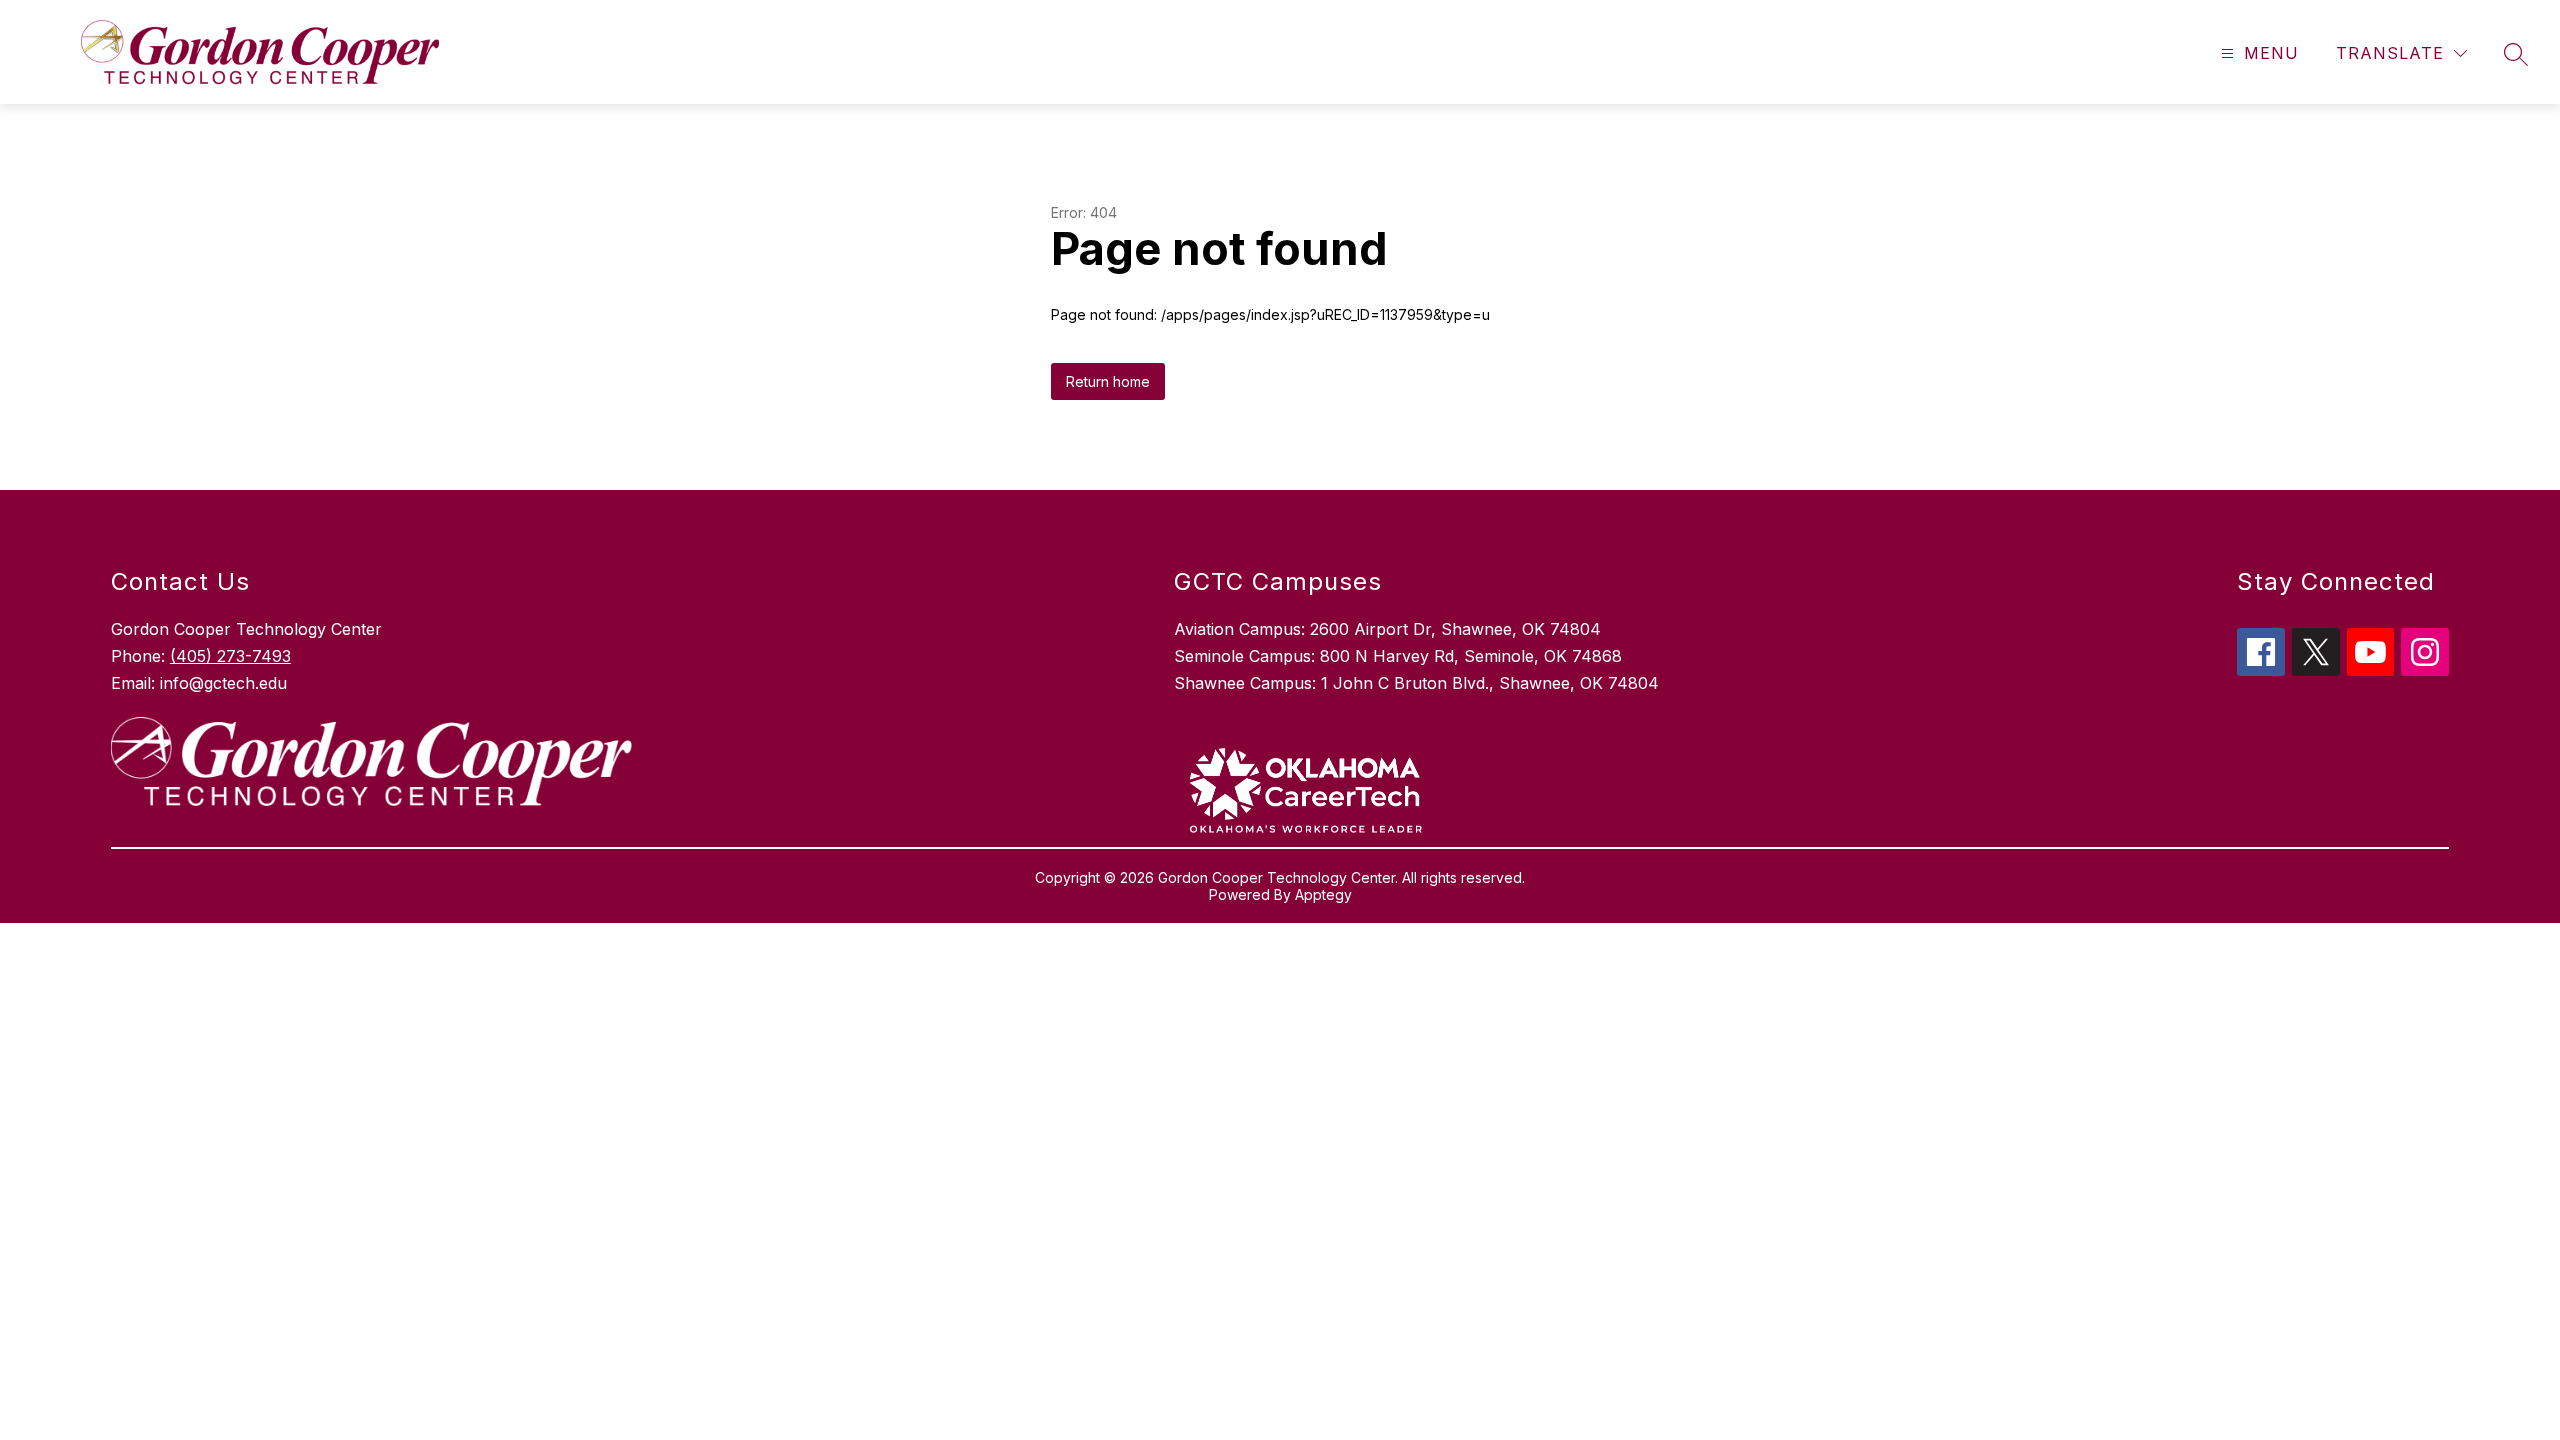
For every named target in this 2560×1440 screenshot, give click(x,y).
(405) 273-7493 (230, 656)
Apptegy (1323, 894)
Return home (1108, 381)
